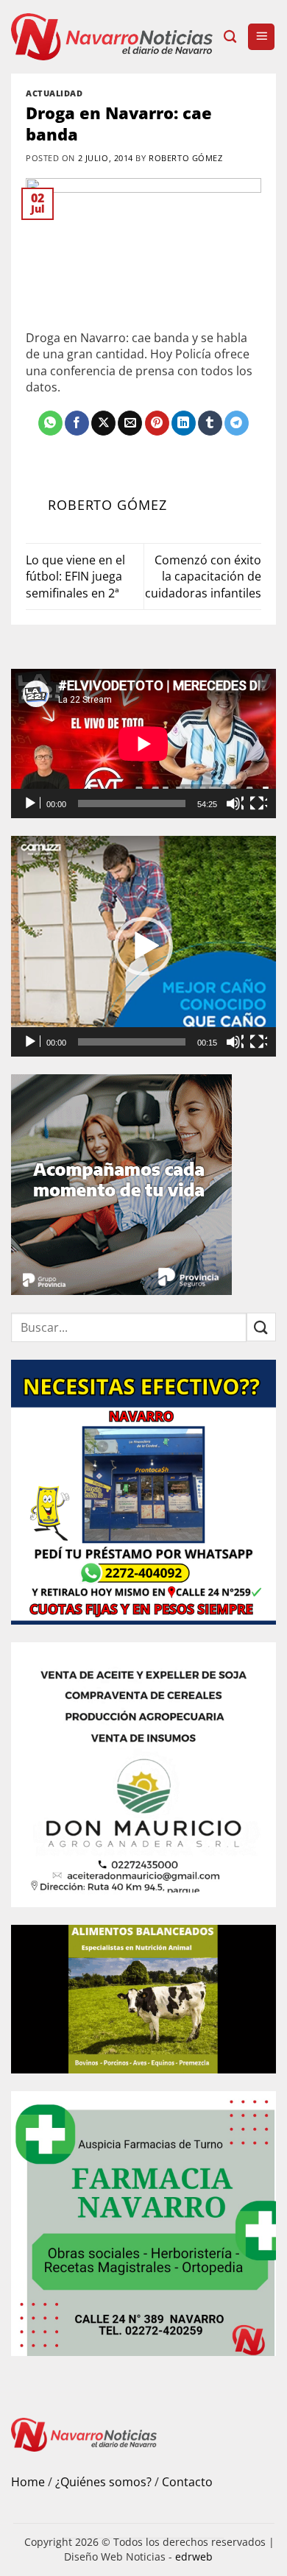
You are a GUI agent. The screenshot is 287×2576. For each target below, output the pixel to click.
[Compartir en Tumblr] (210, 423)
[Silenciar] (235, 803)
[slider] (132, 1042)
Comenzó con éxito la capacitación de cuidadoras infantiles (203, 576)
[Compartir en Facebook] (77, 423)
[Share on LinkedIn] (184, 423)
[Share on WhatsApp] (50, 423)
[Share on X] (103, 423)
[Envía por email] (130, 423)
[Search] (230, 37)
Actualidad (54, 93)
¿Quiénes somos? (103, 2482)
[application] (143, 744)
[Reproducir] (32, 803)
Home (28, 2482)
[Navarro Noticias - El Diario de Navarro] (112, 36)
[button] (261, 37)
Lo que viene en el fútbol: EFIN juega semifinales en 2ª (75, 576)
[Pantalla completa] (258, 803)
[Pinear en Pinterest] (157, 423)
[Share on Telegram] (237, 423)
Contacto (187, 2482)
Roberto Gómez (185, 158)
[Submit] (261, 1327)
